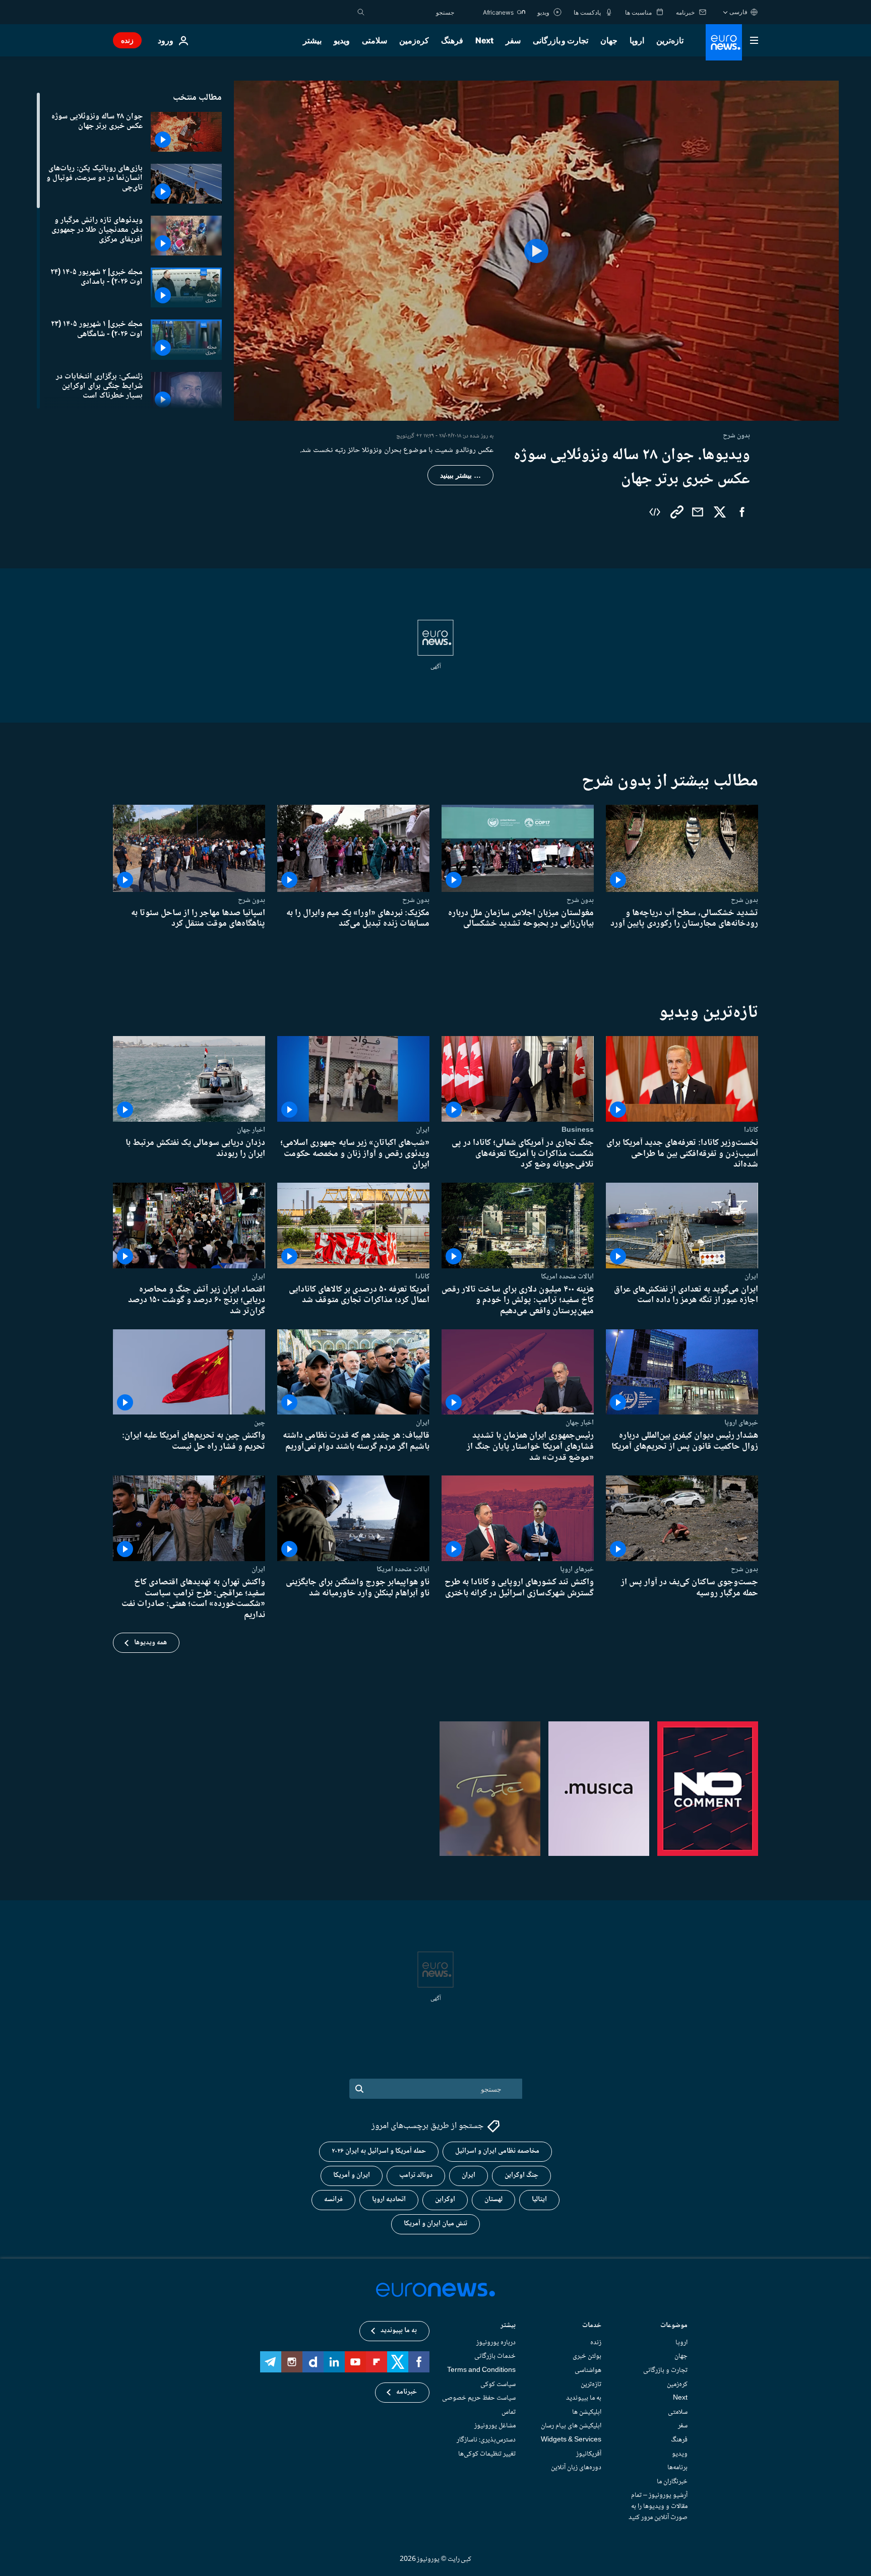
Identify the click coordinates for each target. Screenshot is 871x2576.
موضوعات (674, 2326)
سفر (513, 40)
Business (578, 1130)
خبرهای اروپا (741, 1423)
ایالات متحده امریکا (567, 1276)
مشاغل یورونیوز (495, 2426)
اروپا (637, 40)
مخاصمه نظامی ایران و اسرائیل (497, 2151)
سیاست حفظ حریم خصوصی (479, 2398)
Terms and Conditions (481, 2370)
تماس (509, 2412)
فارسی (738, 12)
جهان (609, 40)
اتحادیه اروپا (389, 2200)
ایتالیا (539, 2200)
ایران (423, 1130)
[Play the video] (536, 251)
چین (260, 1423)
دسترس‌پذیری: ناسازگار (486, 2440)
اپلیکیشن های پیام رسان (571, 2426)
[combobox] (412, 12)
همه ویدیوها (150, 1643)
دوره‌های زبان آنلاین (576, 2468)
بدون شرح (744, 900)
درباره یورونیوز (496, 2343)
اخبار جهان (251, 1130)
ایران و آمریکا (352, 2175)
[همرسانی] (698, 512)
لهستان (493, 2200)
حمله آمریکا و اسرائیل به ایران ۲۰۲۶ (379, 2151)
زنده (127, 40)
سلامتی (375, 40)
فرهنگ (452, 40)
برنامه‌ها (677, 2468)
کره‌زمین (414, 40)
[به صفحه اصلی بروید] (724, 42)
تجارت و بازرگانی (561, 40)
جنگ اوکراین (521, 2175)
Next (484, 40)
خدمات (592, 2326)
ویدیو (342, 40)
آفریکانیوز (589, 2454)
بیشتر (508, 2326)
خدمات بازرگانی (495, 2356)
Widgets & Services (571, 2440)
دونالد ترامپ (416, 2175)
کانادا (751, 1130)
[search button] (361, 12)
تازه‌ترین (670, 40)
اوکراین (445, 2200)
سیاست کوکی (498, 2384)
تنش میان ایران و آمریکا (435, 2224)
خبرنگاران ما (672, 2482)
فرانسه (333, 2200)
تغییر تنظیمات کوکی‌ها (487, 2454)
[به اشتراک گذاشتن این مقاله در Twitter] (720, 512)
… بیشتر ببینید (460, 475)
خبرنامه (407, 2392)
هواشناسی (588, 2370)
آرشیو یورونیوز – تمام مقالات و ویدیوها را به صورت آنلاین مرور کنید (658, 2506)
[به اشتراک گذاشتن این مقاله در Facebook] (742, 512)
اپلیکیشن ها (587, 2412)
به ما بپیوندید (584, 2398)
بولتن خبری (587, 2356)
